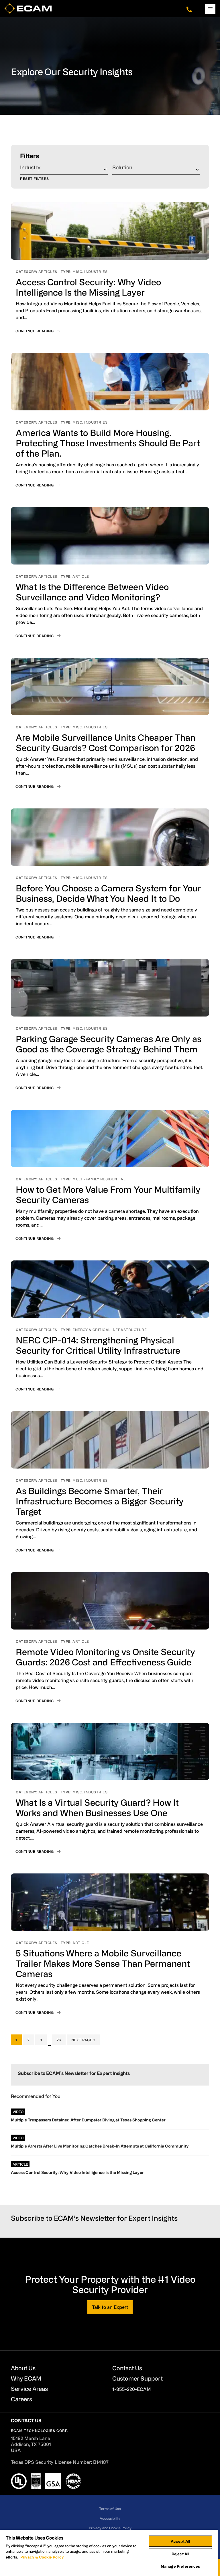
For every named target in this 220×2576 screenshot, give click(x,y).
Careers (21, 2399)
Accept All (180, 2541)
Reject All (180, 2554)
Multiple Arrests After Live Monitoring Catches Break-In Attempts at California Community (100, 2146)
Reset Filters (35, 179)
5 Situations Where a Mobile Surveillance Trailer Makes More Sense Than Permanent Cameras (103, 1963)
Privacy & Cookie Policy (42, 2557)
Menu (210, 9)
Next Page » (83, 2041)
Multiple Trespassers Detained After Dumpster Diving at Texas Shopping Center (88, 2120)
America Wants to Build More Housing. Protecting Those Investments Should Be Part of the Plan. (108, 443)
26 (61, 2040)
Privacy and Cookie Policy (110, 2528)
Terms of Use (110, 2509)
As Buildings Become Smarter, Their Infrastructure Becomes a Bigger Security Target (100, 1501)
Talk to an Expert (110, 2307)
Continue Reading (35, 331)
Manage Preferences (180, 2566)
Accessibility (110, 2518)
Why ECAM (26, 2378)
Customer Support (137, 2378)
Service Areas (29, 2389)
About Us (23, 2368)
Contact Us (127, 2368)
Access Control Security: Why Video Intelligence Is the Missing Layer (77, 2172)
